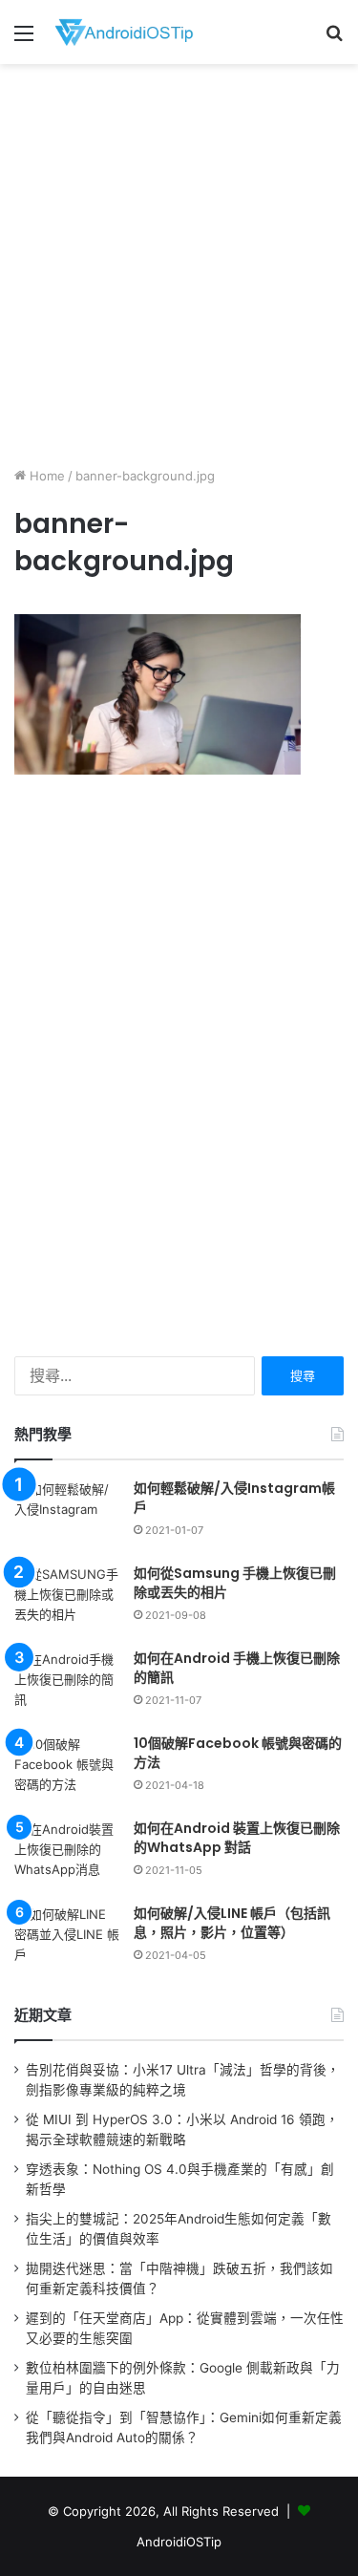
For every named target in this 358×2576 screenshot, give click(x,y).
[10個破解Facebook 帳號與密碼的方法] (67, 1770)
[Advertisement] (179, 262)
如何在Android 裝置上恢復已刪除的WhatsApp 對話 (237, 1838)
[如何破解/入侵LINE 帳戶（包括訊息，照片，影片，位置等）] (67, 1940)
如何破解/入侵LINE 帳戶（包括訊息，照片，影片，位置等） (232, 1923)
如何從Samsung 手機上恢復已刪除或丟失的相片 (235, 1583)
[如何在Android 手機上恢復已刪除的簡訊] (67, 1685)
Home (45, 476)
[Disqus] (179, 1064)
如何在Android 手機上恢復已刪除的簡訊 (237, 1668)
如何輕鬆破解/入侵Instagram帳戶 (234, 1498)
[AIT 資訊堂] (124, 32)
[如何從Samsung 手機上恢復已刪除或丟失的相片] (67, 1600)
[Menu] (24, 40)
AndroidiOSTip (179, 2542)
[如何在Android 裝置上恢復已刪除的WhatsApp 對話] (67, 1855)
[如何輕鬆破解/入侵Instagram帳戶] (67, 1515)
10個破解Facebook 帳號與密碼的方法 (238, 1753)
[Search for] (334, 40)
